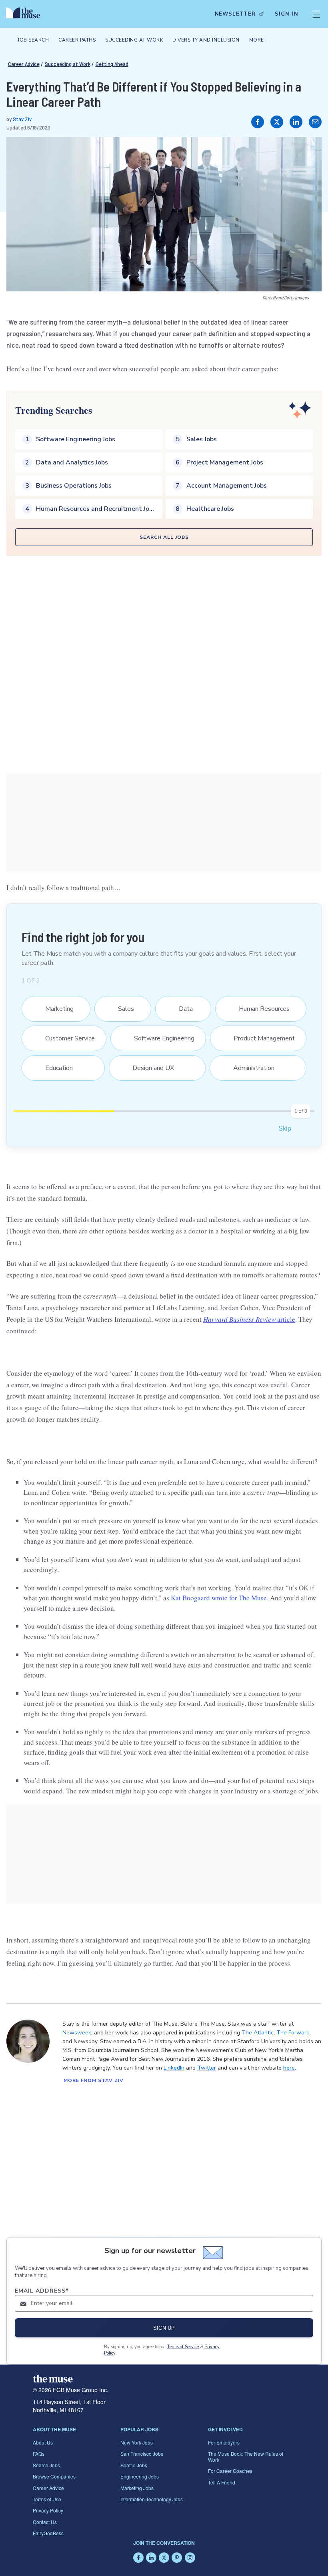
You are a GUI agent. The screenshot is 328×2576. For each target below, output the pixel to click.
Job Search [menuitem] (33, 40)
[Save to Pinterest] (307, 151)
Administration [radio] (249, 1068)
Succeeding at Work (68, 64)
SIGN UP (164, 2328)
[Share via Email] (315, 122)
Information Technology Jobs (152, 2499)
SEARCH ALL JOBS (164, 537)
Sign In (287, 14)
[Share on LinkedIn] (296, 122)
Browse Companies (54, 2476)
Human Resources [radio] (259, 1009)
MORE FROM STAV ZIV (94, 2080)
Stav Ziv (22, 119)
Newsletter (235, 14)
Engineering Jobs (140, 2476)
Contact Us (45, 2522)
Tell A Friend (222, 2482)
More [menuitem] (257, 40)
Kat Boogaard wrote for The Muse (219, 1598)
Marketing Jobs (137, 2488)
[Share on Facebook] (258, 122)
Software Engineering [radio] (159, 1038)
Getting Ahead (112, 64)
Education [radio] (54, 1068)
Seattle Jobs (134, 2465)
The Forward (293, 2033)
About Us (43, 2442)
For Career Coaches (230, 2471)
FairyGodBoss (48, 2533)
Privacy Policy (48, 2510)
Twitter (207, 2068)
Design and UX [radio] (148, 1068)
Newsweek (77, 2033)
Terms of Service (183, 2347)
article (249, 1319)
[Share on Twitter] (277, 122)
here (289, 2068)
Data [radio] (181, 1009)
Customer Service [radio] (65, 1038)
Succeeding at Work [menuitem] (134, 40)
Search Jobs (46, 2465)
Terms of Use (47, 2499)
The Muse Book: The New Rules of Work (246, 2456)
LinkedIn (174, 2068)
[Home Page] (25, 14)
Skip (285, 1129)
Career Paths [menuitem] (77, 40)
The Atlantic (258, 2033)
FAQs (39, 2453)
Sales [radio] (121, 1009)
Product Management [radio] (259, 1038)
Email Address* (42, 2291)
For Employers (224, 2442)
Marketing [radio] (54, 1009)
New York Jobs (137, 2442)
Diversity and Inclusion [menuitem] (206, 40)
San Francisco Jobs (142, 2453)
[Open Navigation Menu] (316, 14)
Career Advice (24, 64)
